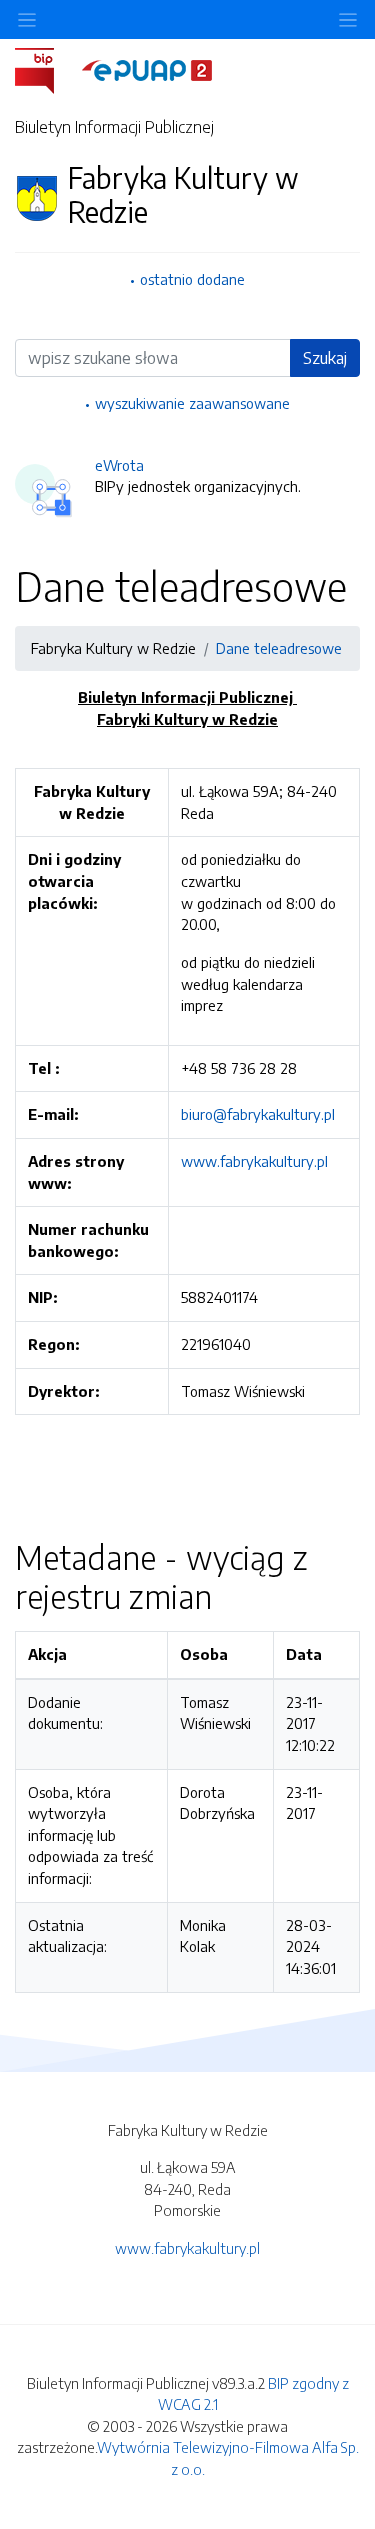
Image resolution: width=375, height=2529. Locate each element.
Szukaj (325, 358)
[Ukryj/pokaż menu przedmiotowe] (27, 19)
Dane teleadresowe (279, 648)
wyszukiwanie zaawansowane (192, 403)
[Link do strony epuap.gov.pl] (147, 69)
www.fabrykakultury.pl (254, 1161)
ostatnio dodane (192, 279)
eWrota (119, 465)
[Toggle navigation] (348, 19)
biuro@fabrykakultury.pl (258, 1114)
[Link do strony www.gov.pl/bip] (46, 69)
